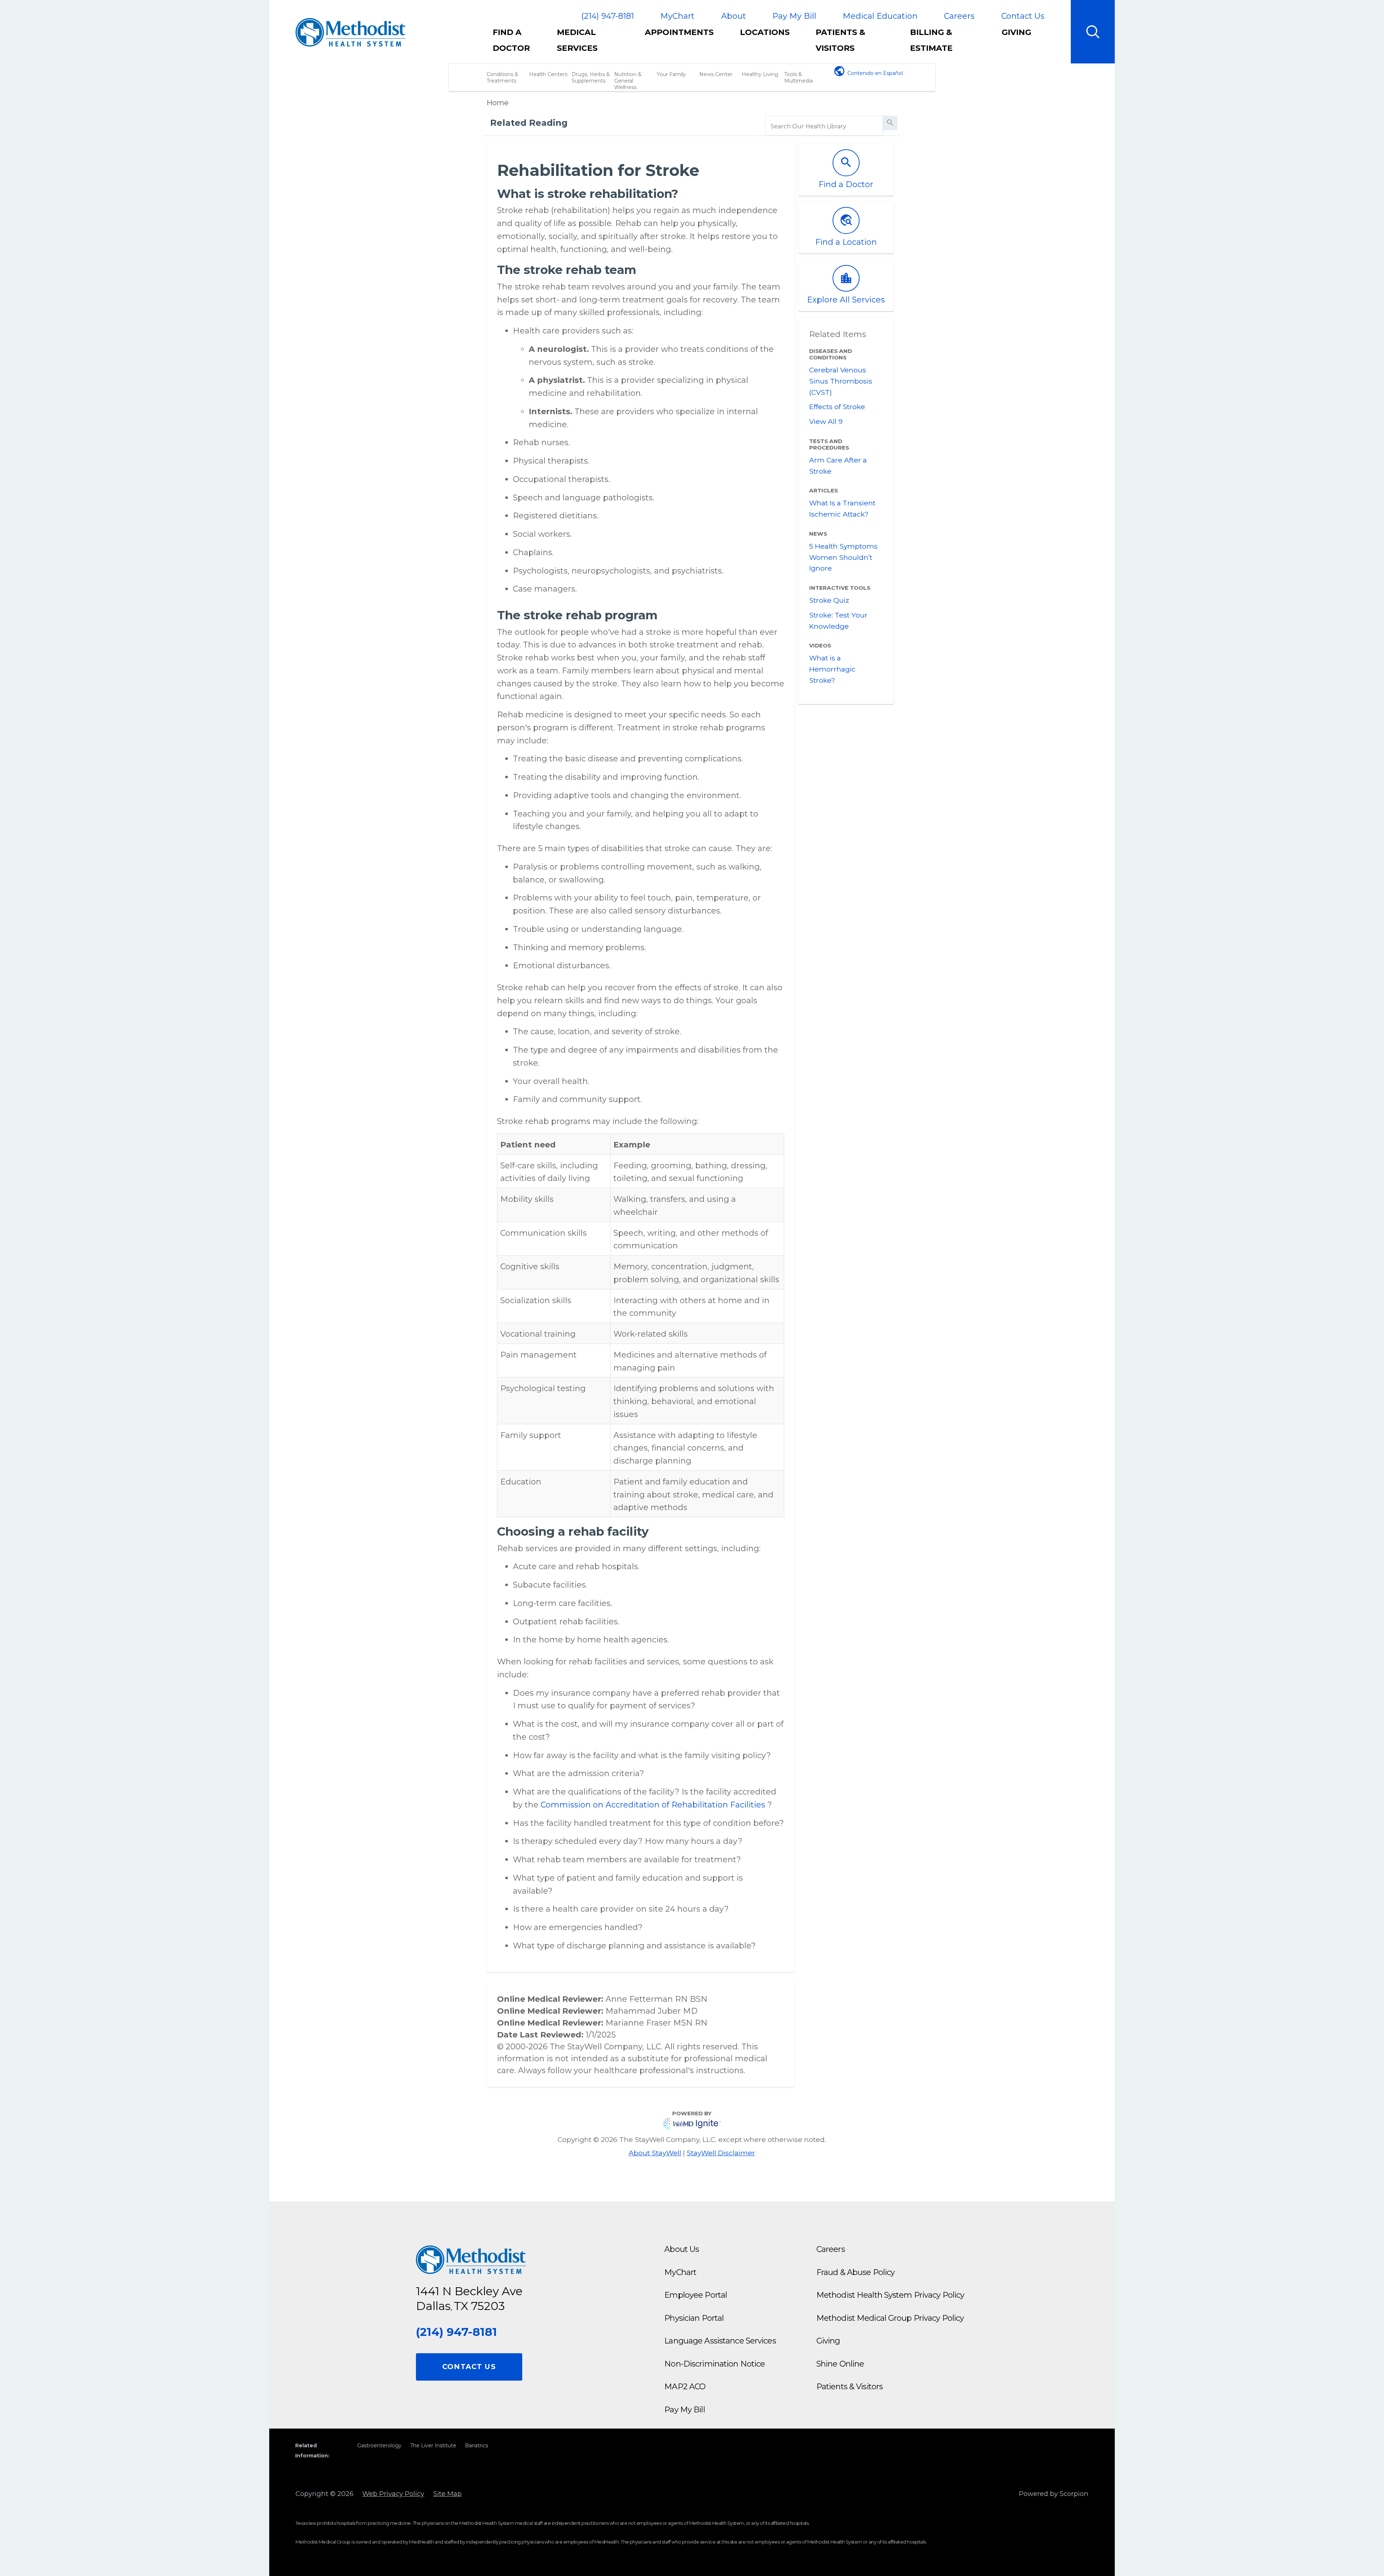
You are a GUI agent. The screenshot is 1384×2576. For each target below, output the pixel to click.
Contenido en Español (875, 73)
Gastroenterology (379, 2446)
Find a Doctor (511, 40)
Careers (959, 16)
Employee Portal (696, 2295)
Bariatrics (476, 2446)
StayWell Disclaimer (721, 2153)
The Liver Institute (433, 2446)
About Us (682, 2249)
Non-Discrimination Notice (715, 2364)
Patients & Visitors (840, 40)
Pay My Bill (794, 16)
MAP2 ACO (685, 2387)
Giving (1016, 32)
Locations (765, 32)
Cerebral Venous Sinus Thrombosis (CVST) (841, 381)
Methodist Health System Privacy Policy (890, 2295)
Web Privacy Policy (393, 2494)
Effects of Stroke (837, 407)
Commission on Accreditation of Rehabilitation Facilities (654, 1805)
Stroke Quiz (829, 600)
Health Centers (548, 74)
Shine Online (840, 2364)
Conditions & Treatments (502, 78)
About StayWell (655, 2153)
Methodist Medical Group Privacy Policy (890, 2318)
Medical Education (880, 16)
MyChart (677, 16)
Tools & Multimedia (799, 78)
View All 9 (826, 421)
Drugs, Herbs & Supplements (591, 78)
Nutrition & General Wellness (628, 81)
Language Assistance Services (720, 2341)
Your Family (671, 74)
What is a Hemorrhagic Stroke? (832, 669)
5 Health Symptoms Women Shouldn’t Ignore (843, 557)
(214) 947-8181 (608, 16)
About (734, 16)
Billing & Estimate (931, 40)
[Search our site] (1093, 32)
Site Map (447, 2494)
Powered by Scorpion (1054, 2494)
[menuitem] (518, 44)
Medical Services (577, 40)
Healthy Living (760, 74)
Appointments (679, 32)
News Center (716, 74)
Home (498, 103)
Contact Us (1023, 16)
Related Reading (529, 123)
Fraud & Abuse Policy (855, 2272)
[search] (824, 127)
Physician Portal (694, 2318)
